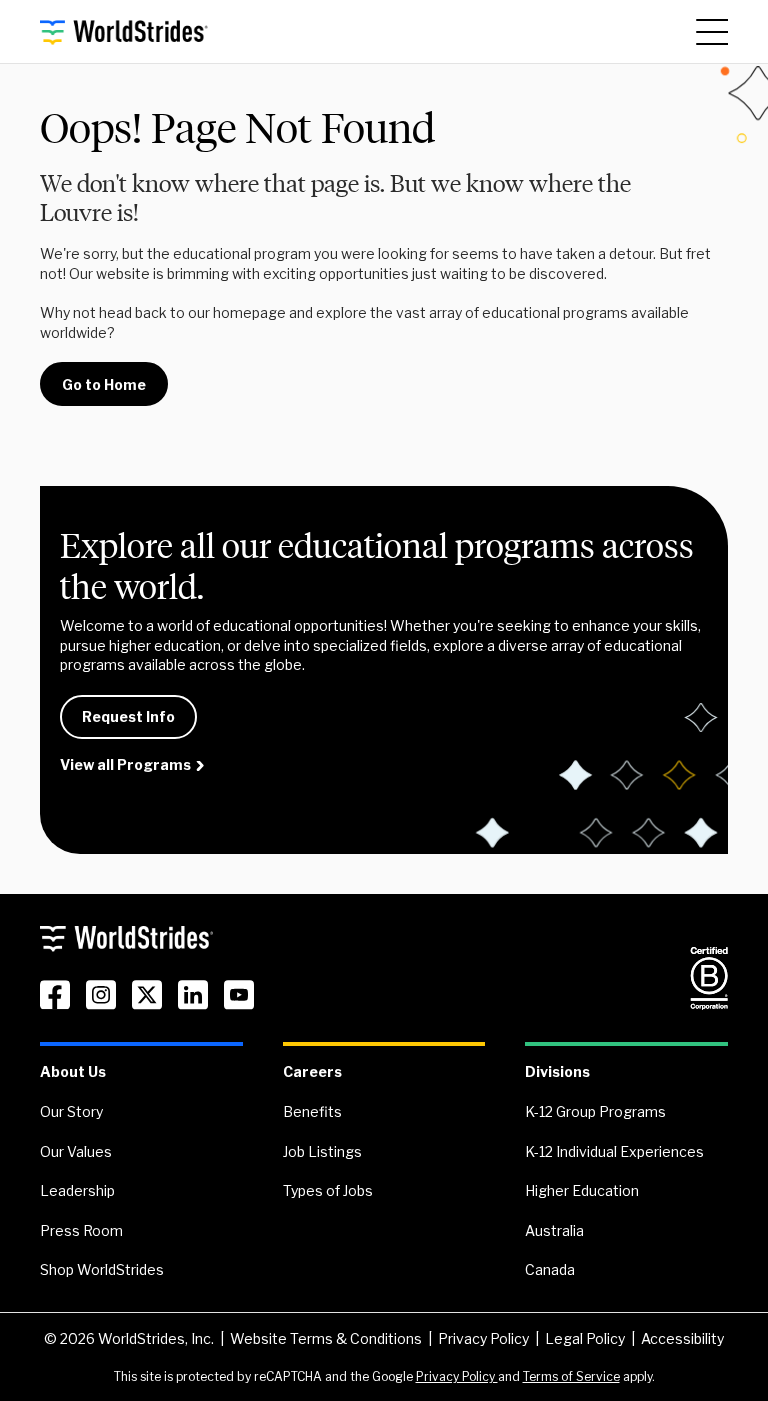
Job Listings (322, 1151)
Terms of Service (571, 1376)
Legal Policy (585, 1338)
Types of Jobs (328, 1190)
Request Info (128, 716)
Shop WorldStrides (102, 1269)
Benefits (312, 1111)
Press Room (81, 1230)
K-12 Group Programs (595, 1111)
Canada (550, 1269)
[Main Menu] (712, 32)
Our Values (76, 1151)
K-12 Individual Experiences (614, 1151)
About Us (73, 1071)
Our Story (71, 1111)
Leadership (77, 1190)
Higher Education (582, 1190)
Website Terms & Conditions (326, 1338)
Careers (312, 1071)
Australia (554, 1230)
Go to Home (104, 384)
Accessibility (682, 1338)
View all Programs (125, 764)
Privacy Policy (483, 1338)
